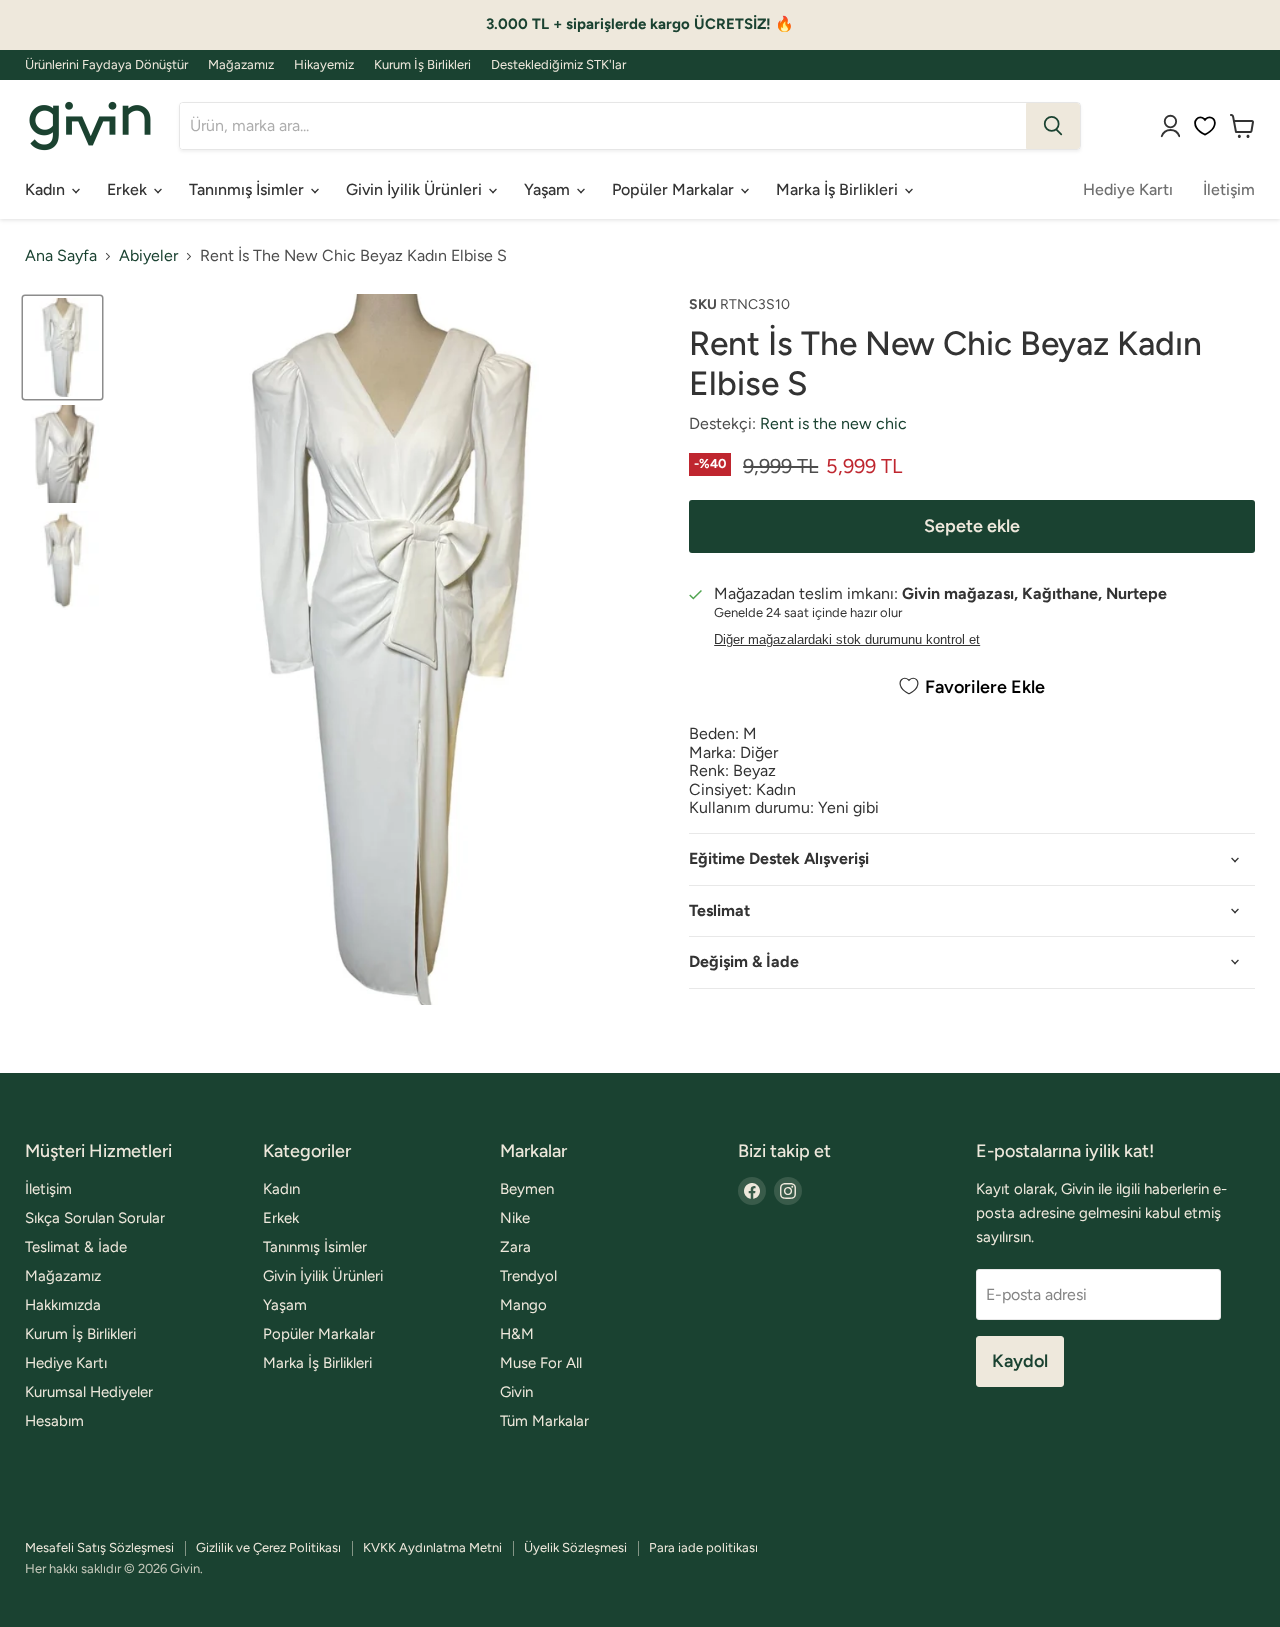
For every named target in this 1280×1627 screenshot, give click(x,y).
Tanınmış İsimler (248, 189)
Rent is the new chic (833, 423)
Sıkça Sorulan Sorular (95, 1218)
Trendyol (528, 1276)
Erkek (129, 189)
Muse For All (541, 1363)
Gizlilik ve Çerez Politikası (268, 1547)
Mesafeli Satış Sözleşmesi (99, 1547)
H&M (517, 1334)
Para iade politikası (703, 1547)
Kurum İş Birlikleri (422, 65)
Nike (515, 1218)
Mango (523, 1305)
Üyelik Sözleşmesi (575, 1547)
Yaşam (549, 189)
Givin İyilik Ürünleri (416, 189)
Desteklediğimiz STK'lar (558, 65)
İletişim (1229, 189)
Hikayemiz (324, 65)
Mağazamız (241, 65)
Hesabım (54, 1421)
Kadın (47, 189)
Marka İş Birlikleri (839, 189)
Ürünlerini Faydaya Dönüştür (106, 65)
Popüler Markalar (675, 189)
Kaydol (1020, 1361)
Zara (515, 1247)
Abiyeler (148, 256)
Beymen (527, 1189)
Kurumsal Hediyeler (89, 1392)
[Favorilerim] (1205, 126)
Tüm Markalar (544, 1421)
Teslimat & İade (76, 1247)
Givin (516, 1392)
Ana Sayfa (61, 256)
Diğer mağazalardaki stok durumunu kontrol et (847, 640)
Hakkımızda (63, 1305)
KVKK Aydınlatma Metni (432, 1547)
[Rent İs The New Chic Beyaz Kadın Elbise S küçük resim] (62, 347)
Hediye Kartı (1128, 189)
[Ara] (1053, 126)
